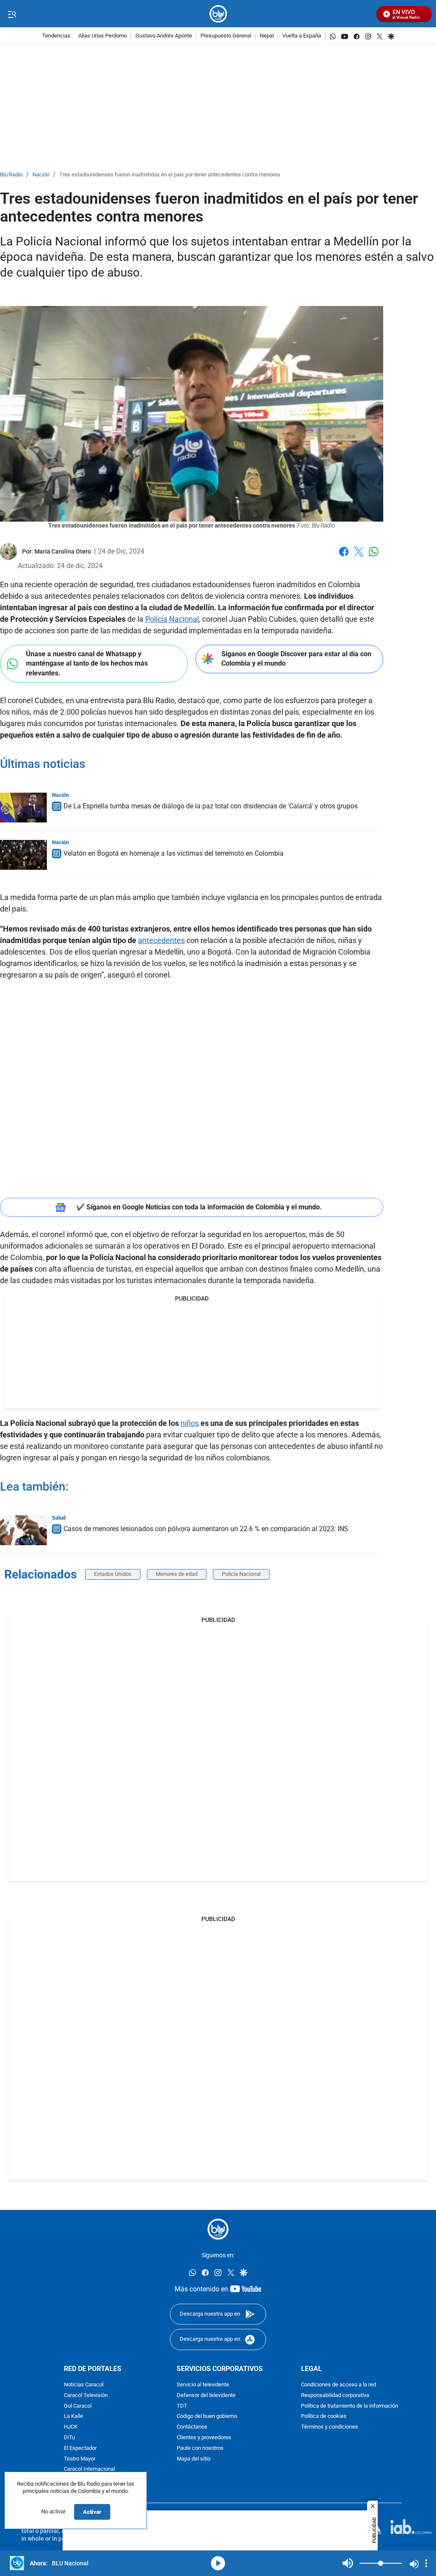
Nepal (267, 36)
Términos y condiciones (330, 2427)
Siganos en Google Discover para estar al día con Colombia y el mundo (296, 659)
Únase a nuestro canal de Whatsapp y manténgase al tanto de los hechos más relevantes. (87, 663)
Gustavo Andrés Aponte (164, 36)
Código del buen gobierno (207, 2416)
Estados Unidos (113, 1574)
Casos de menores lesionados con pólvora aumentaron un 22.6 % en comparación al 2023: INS (206, 1529)
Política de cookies (324, 2416)
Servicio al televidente (203, 2385)
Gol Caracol (78, 2406)
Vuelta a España (302, 36)
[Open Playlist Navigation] (426, 2563)
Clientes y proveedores (204, 2437)
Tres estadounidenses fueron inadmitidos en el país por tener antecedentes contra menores (170, 175)
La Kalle (73, 2416)
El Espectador (80, 2448)
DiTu (69, 2437)
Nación (41, 175)
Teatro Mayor (80, 2459)
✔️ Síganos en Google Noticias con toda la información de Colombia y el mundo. (199, 1207)
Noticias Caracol (84, 2385)
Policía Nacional (172, 619)
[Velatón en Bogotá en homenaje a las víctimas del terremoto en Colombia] (23, 855)
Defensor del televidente (206, 2395)
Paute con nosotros (200, 2448)
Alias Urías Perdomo (103, 36)
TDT (182, 2406)
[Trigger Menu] (12, 14)
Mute (348, 2563)
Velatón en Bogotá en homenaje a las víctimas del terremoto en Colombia (174, 853)
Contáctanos (192, 2427)
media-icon (218, 2563)
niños (190, 1423)
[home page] (218, 14)
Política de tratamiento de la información (350, 2406)
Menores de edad (177, 1574)
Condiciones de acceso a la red (338, 2385)
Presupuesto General (226, 36)
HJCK (71, 2427)
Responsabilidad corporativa (335, 2395)
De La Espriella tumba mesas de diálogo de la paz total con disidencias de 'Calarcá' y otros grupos (211, 806)
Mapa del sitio (194, 2459)
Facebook (344, 557)
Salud (59, 1518)
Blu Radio (11, 175)
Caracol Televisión (86, 2395)
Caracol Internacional (89, 2469)
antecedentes (161, 940)
